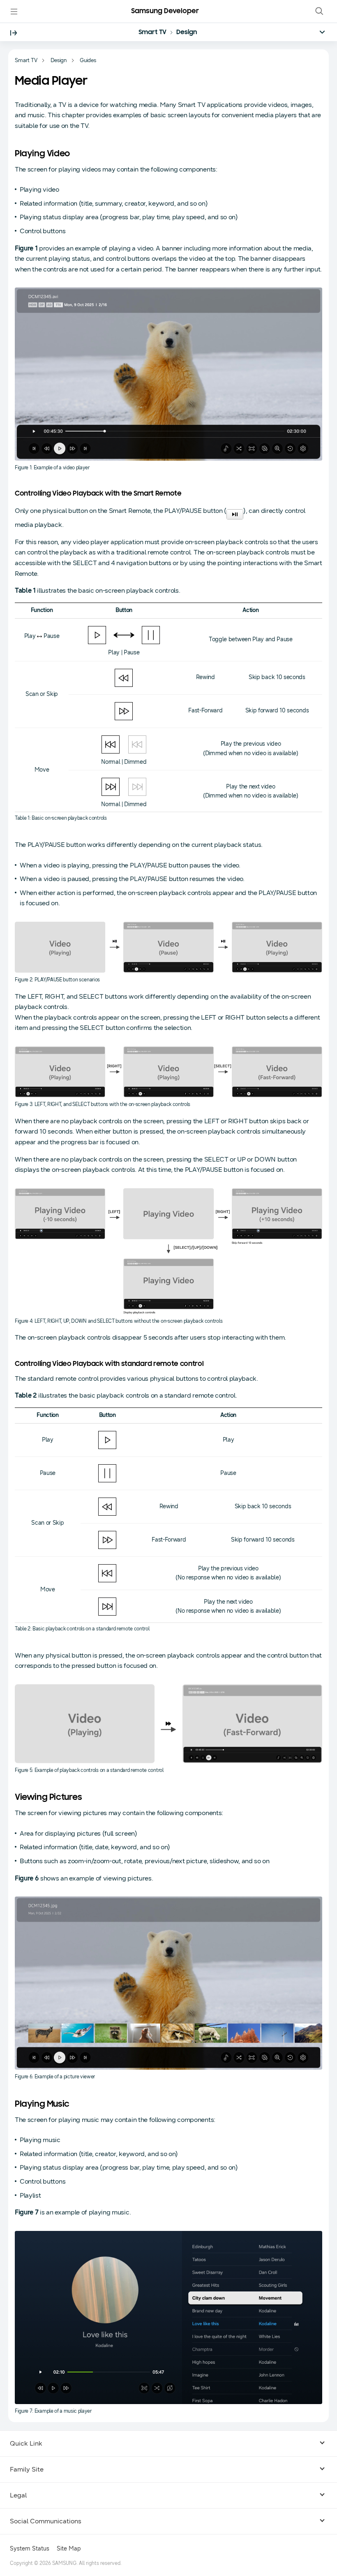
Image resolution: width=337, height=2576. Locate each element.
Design (187, 32)
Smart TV (153, 32)
